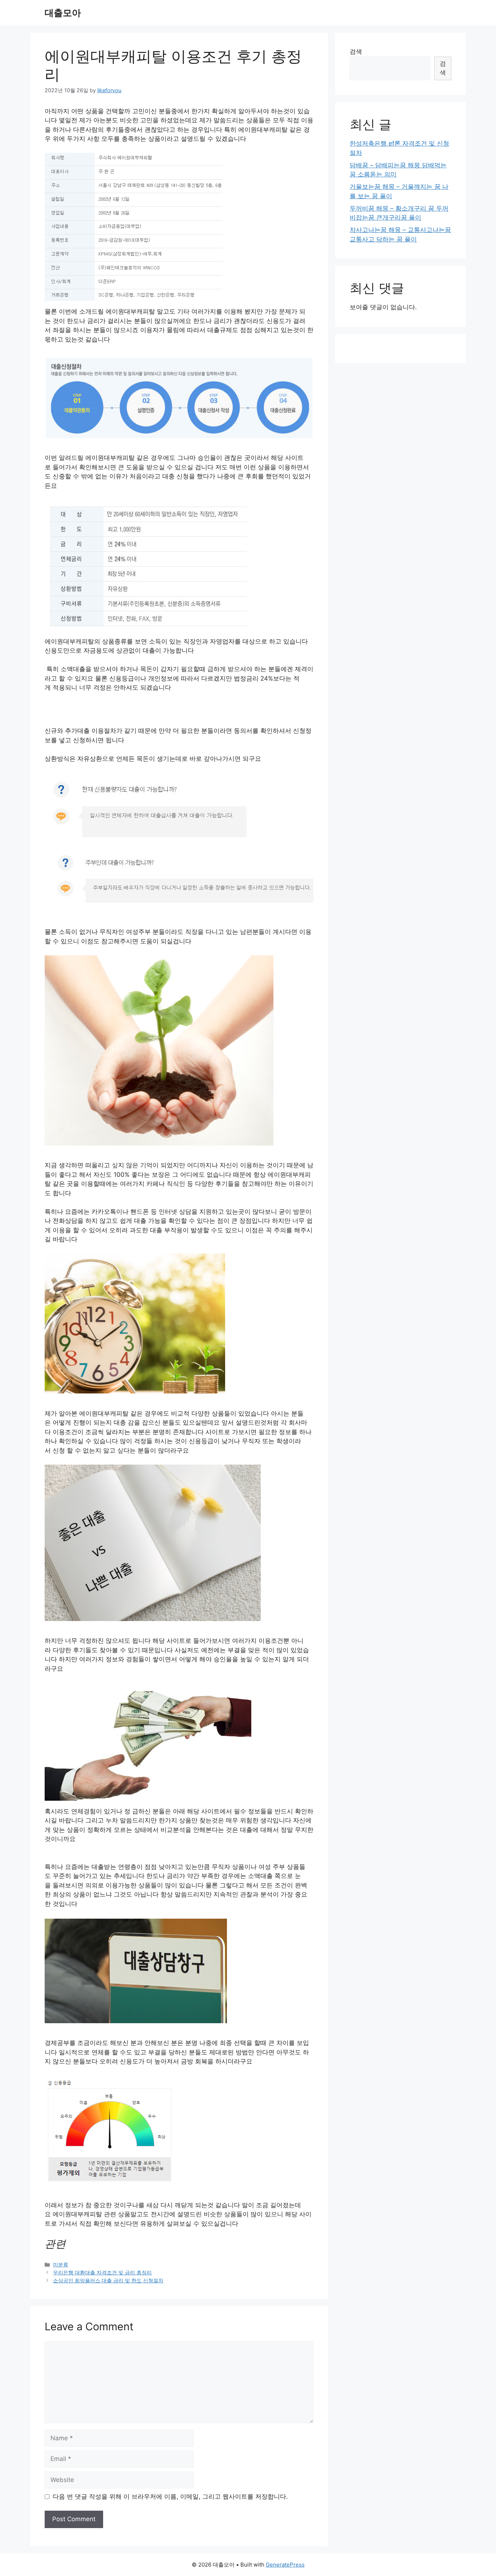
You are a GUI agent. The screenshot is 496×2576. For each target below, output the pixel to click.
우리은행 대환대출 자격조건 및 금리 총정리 (102, 2272)
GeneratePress (285, 2565)
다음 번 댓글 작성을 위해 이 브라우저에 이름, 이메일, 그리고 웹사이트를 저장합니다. (170, 2497)
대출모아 (63, 13)
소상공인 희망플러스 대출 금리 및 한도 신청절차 (108, 2280)
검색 (356, 52)
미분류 (61, 2264)
